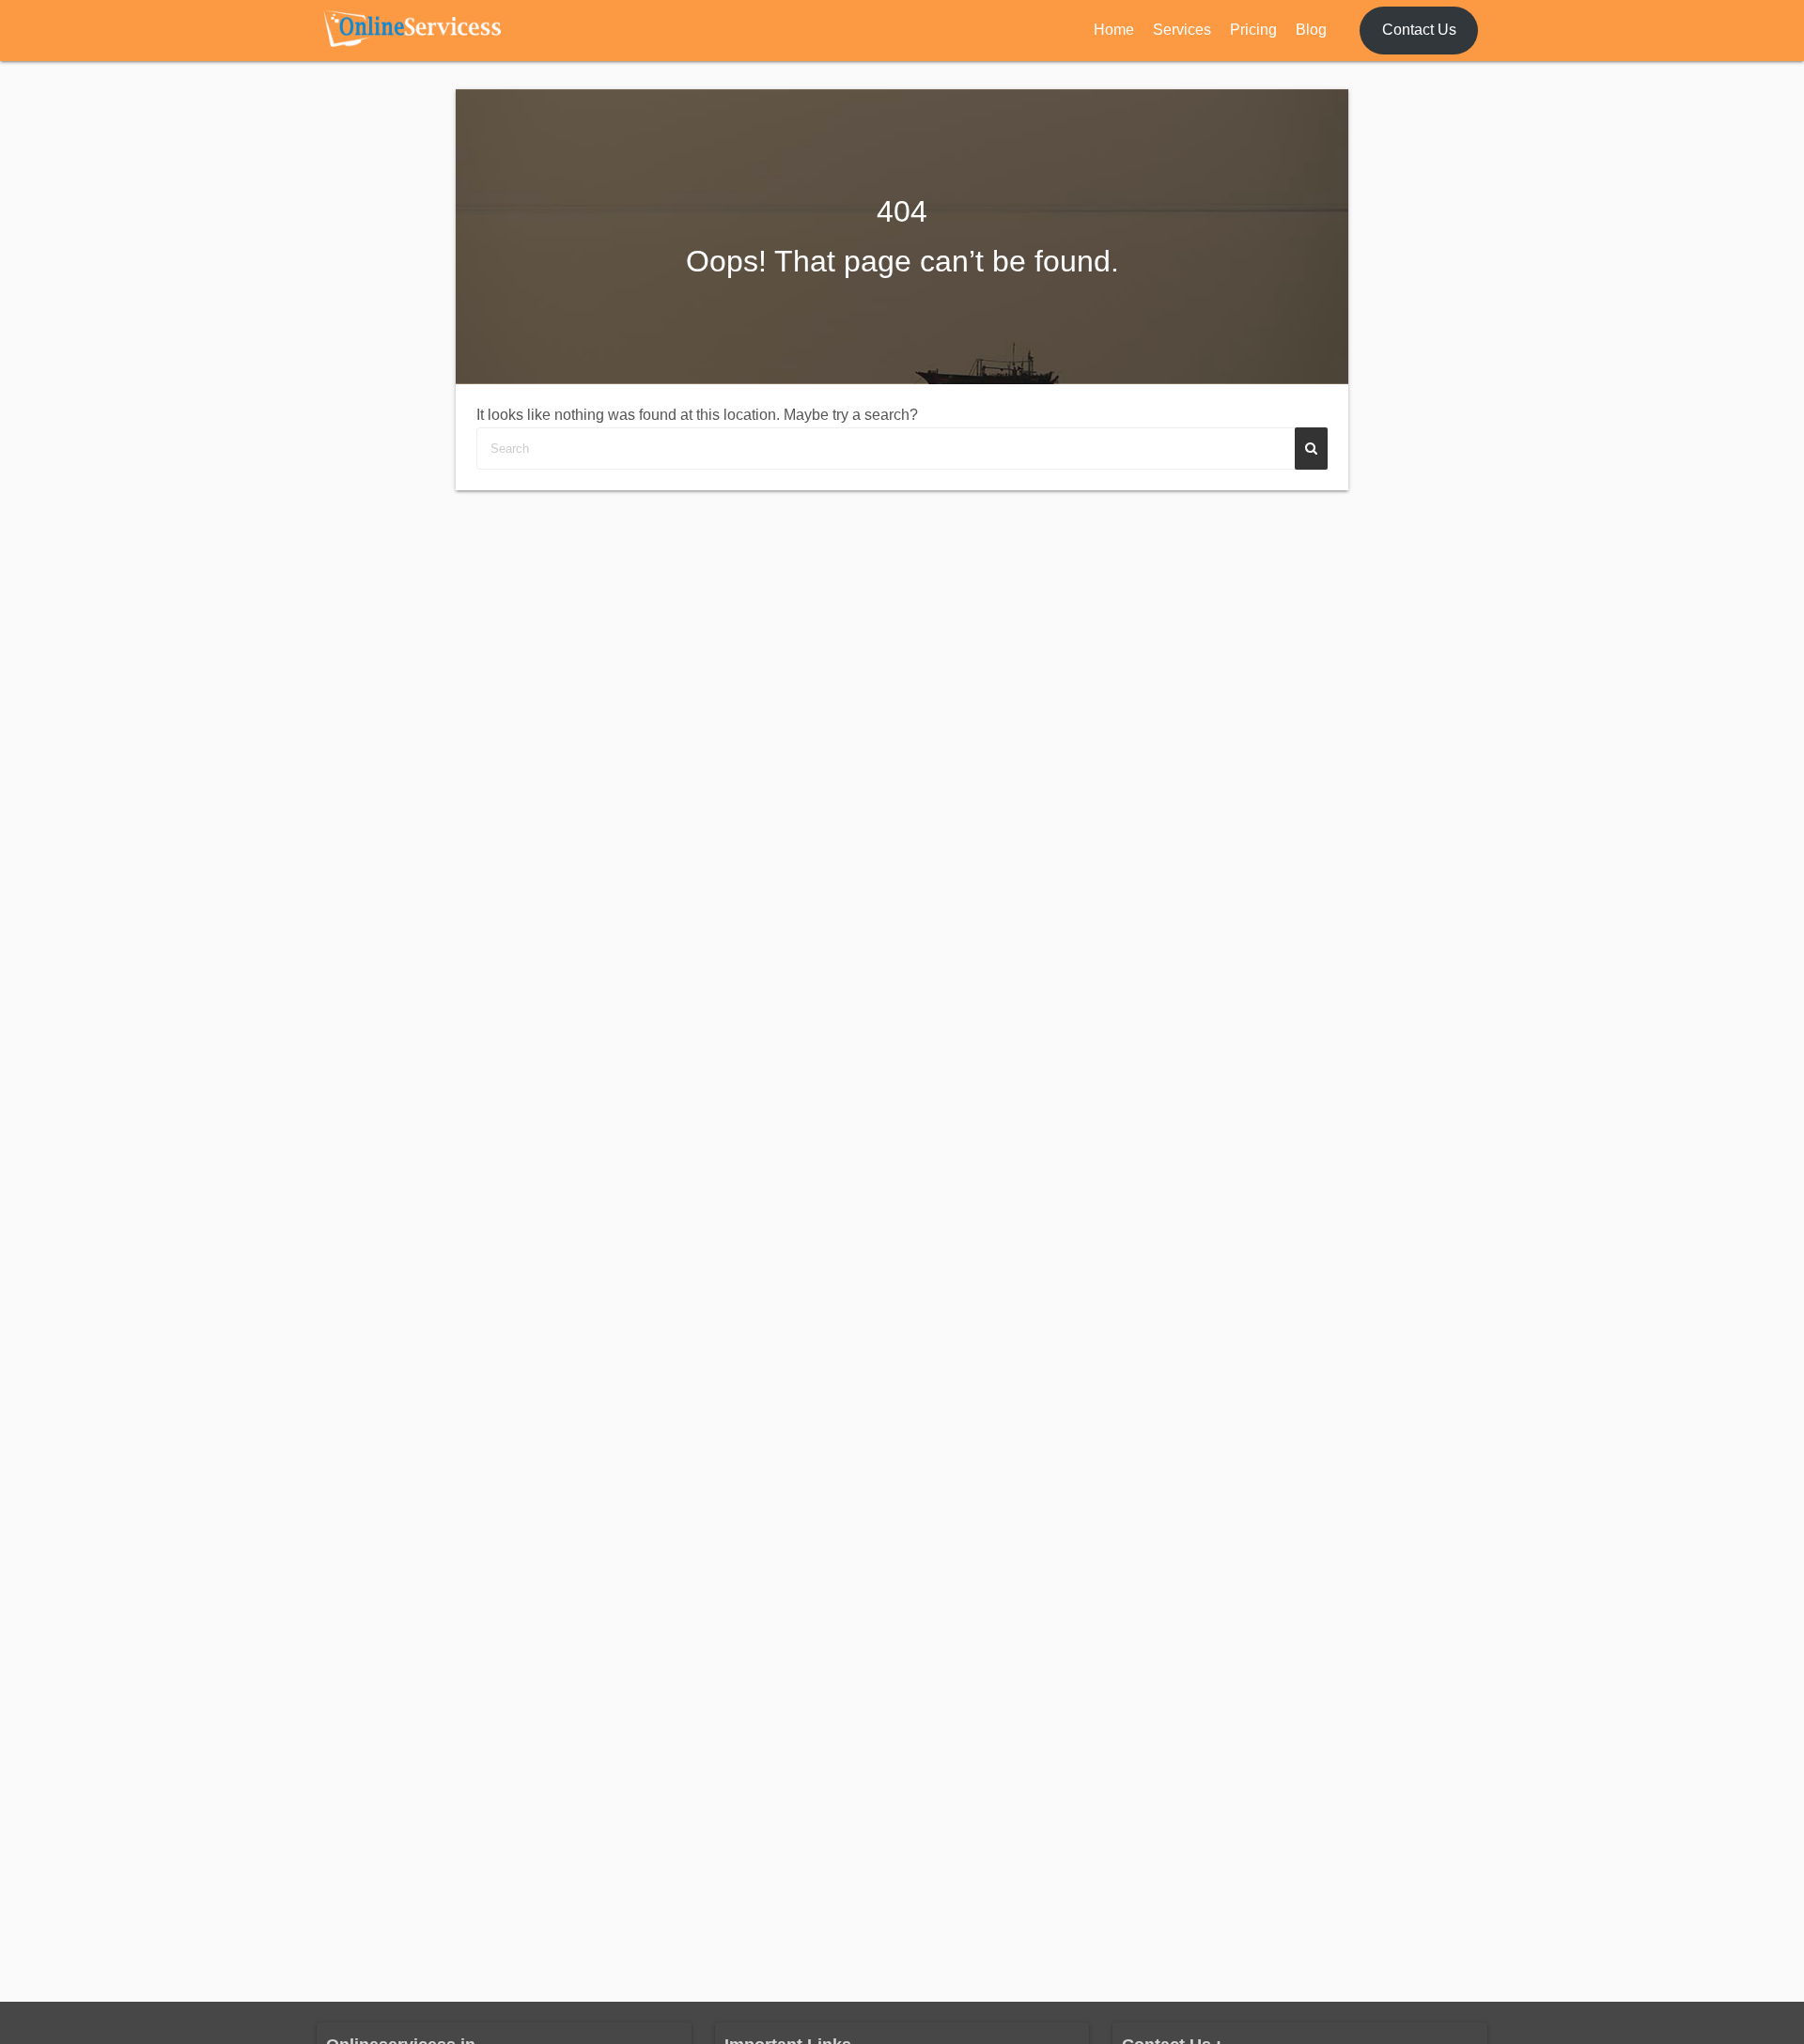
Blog (1311, 30)
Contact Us (1419, 30)
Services (1182, 30)
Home (1114, 30)
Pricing (1253, 30)
